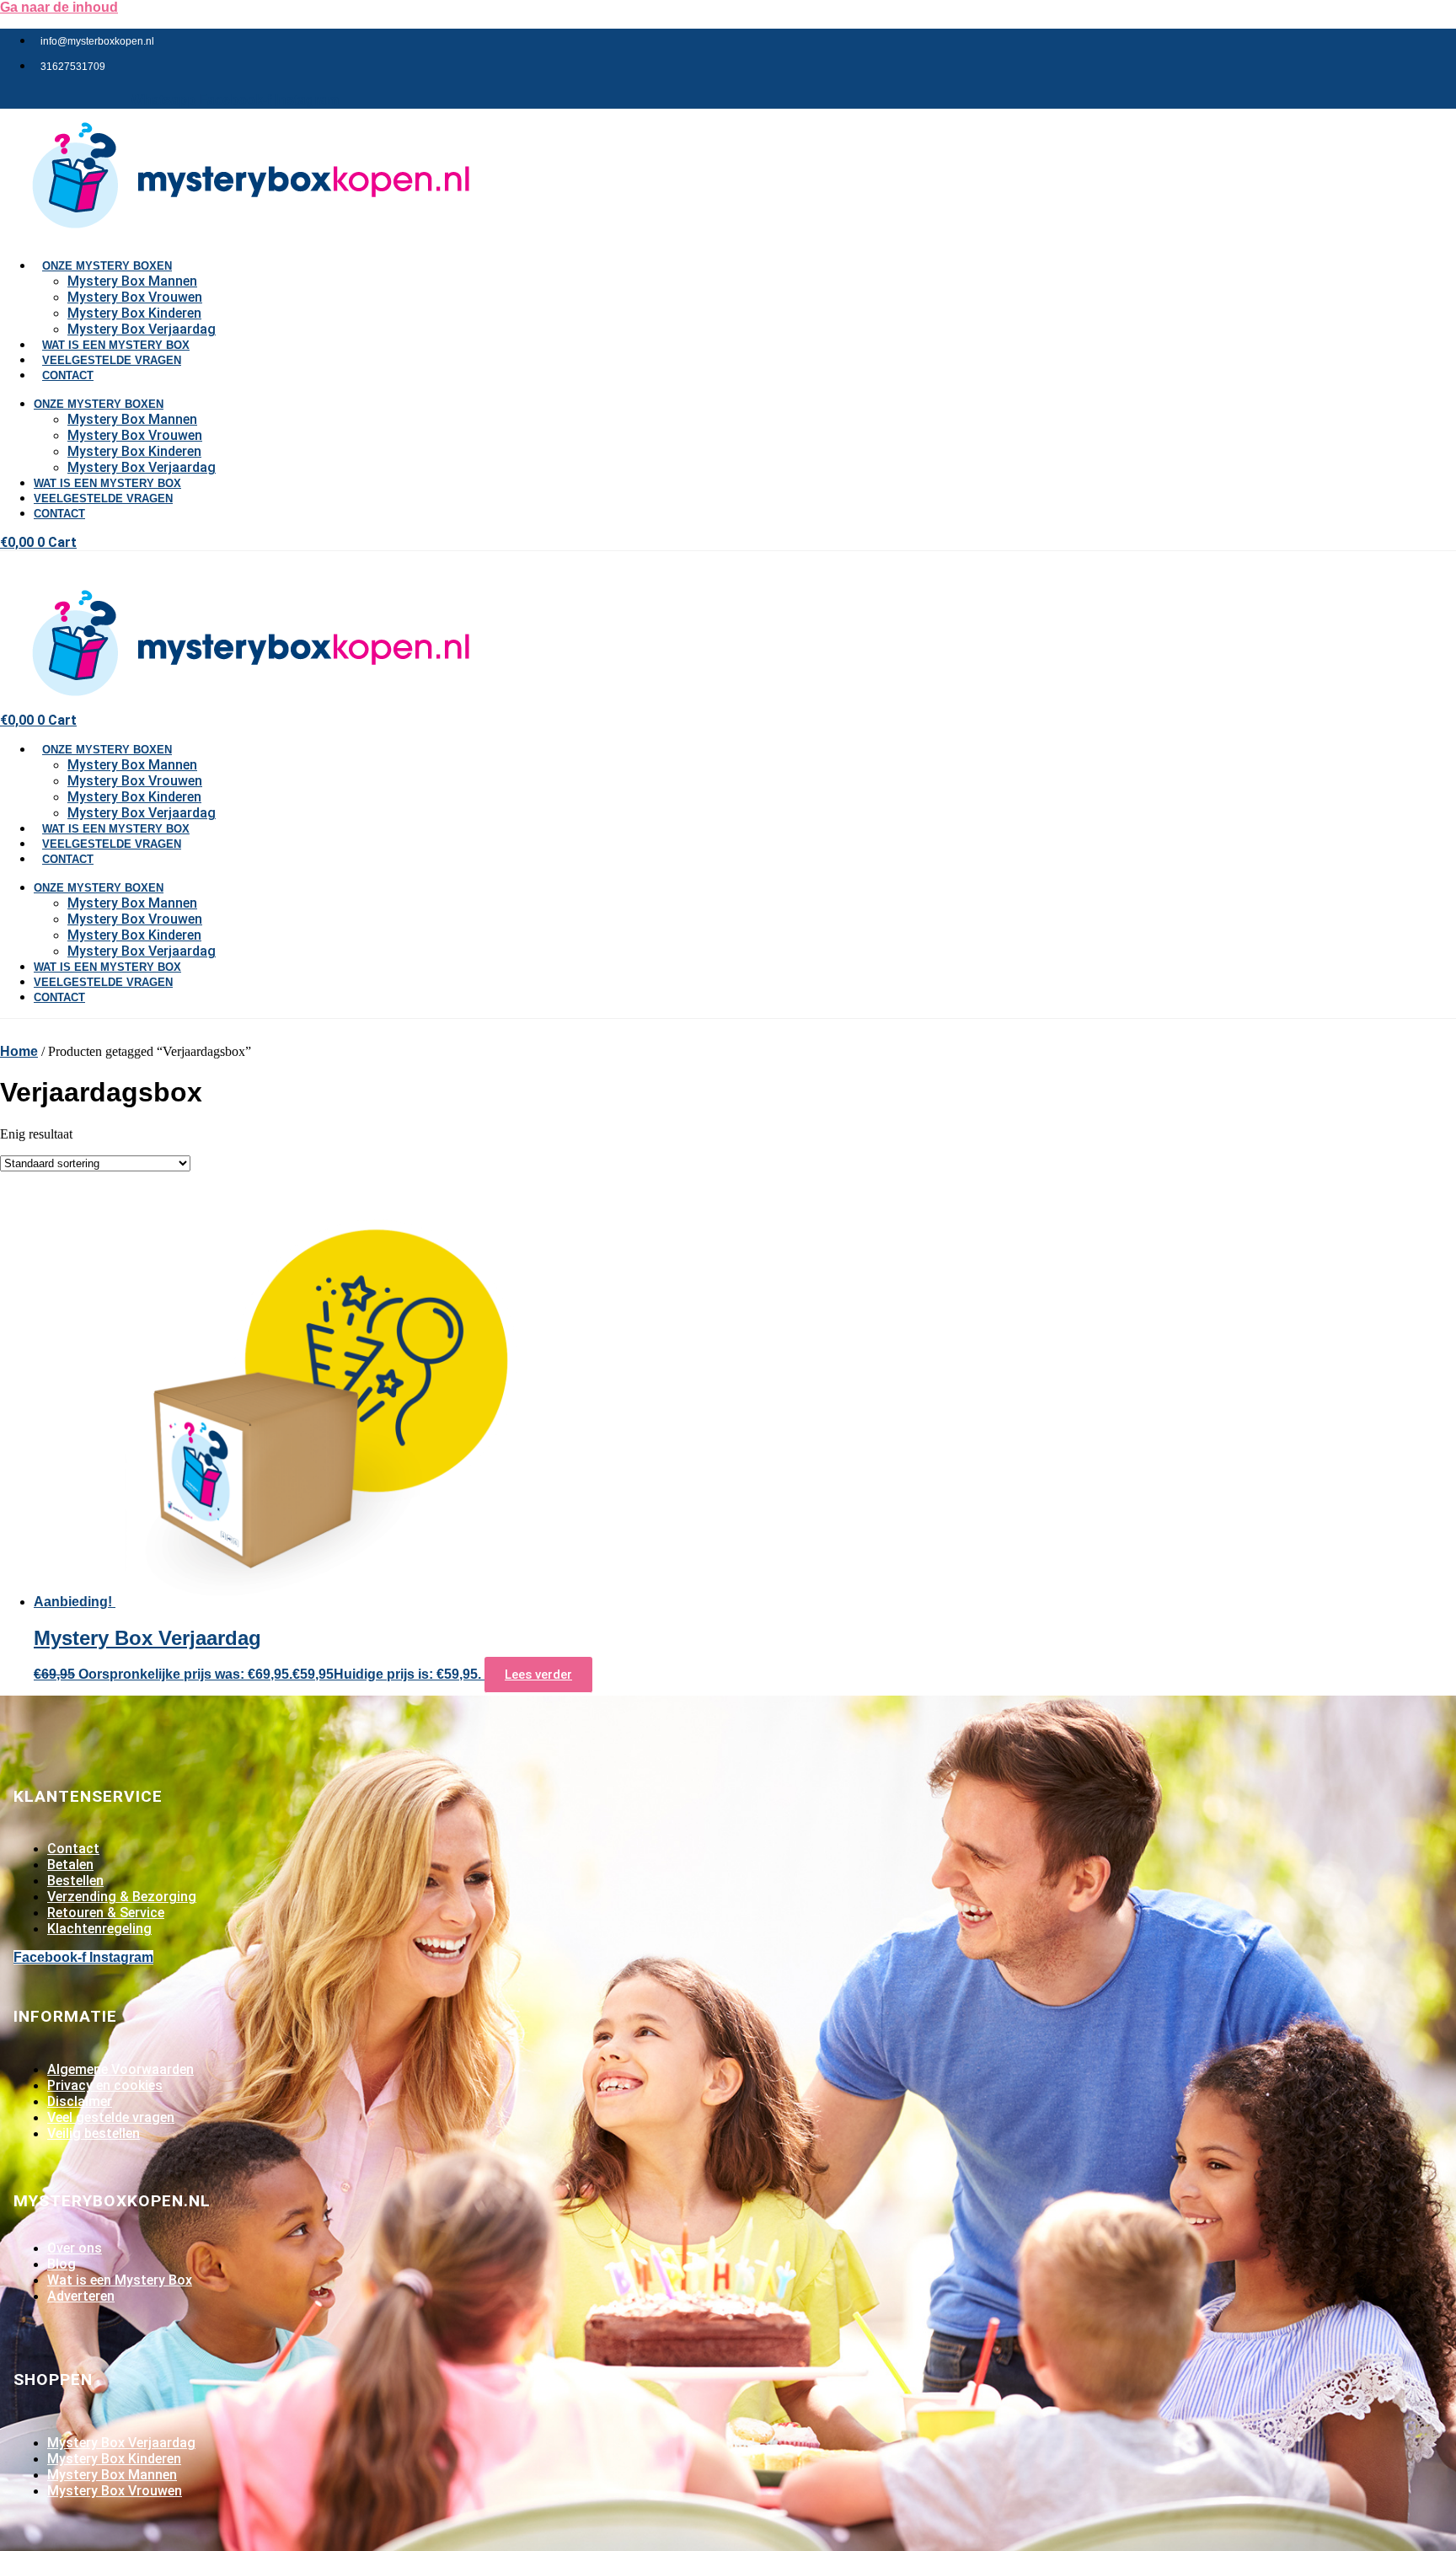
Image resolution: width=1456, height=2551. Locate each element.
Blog (62, 2264)
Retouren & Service (106, 1913)
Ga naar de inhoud (59, 7)
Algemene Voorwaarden (120, 2069)
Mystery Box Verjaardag (142, 467)
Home (19, 1051)
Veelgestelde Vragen (112, 360)
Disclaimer (80, 2101)
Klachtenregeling (99, 1929)
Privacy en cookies (105, 2085)
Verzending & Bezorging (122, 1897)
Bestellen (75, 1881)
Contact (68, 375)
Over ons (75, 2248)
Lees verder (538, 1675)
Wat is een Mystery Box (107, 483)
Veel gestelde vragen (111, 2117)
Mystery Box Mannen (132, 281)
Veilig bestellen (94, 2133)
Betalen (70, 1865)
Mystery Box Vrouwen (135, 297)
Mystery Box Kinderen (134, 313)
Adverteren (81, 2296)
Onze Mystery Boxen (107, 266)
